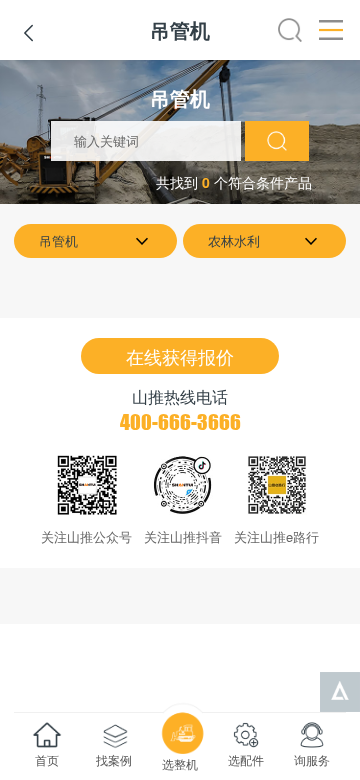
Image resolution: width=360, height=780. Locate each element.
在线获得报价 (180, 356)
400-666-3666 (180, 422)
